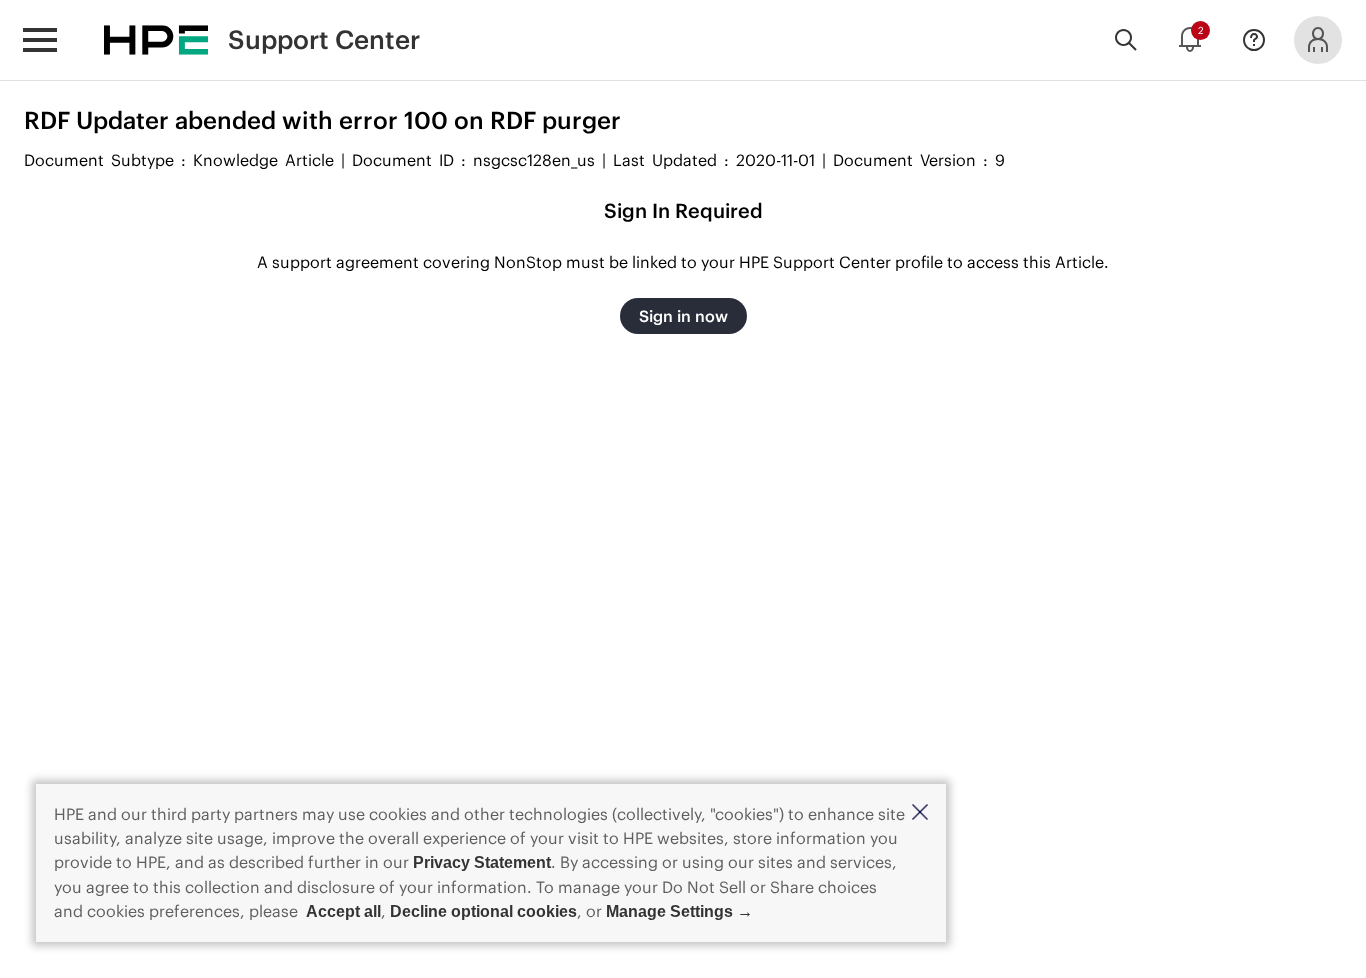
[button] (920, 813)
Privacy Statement (482, 862)
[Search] (1126, 40)
